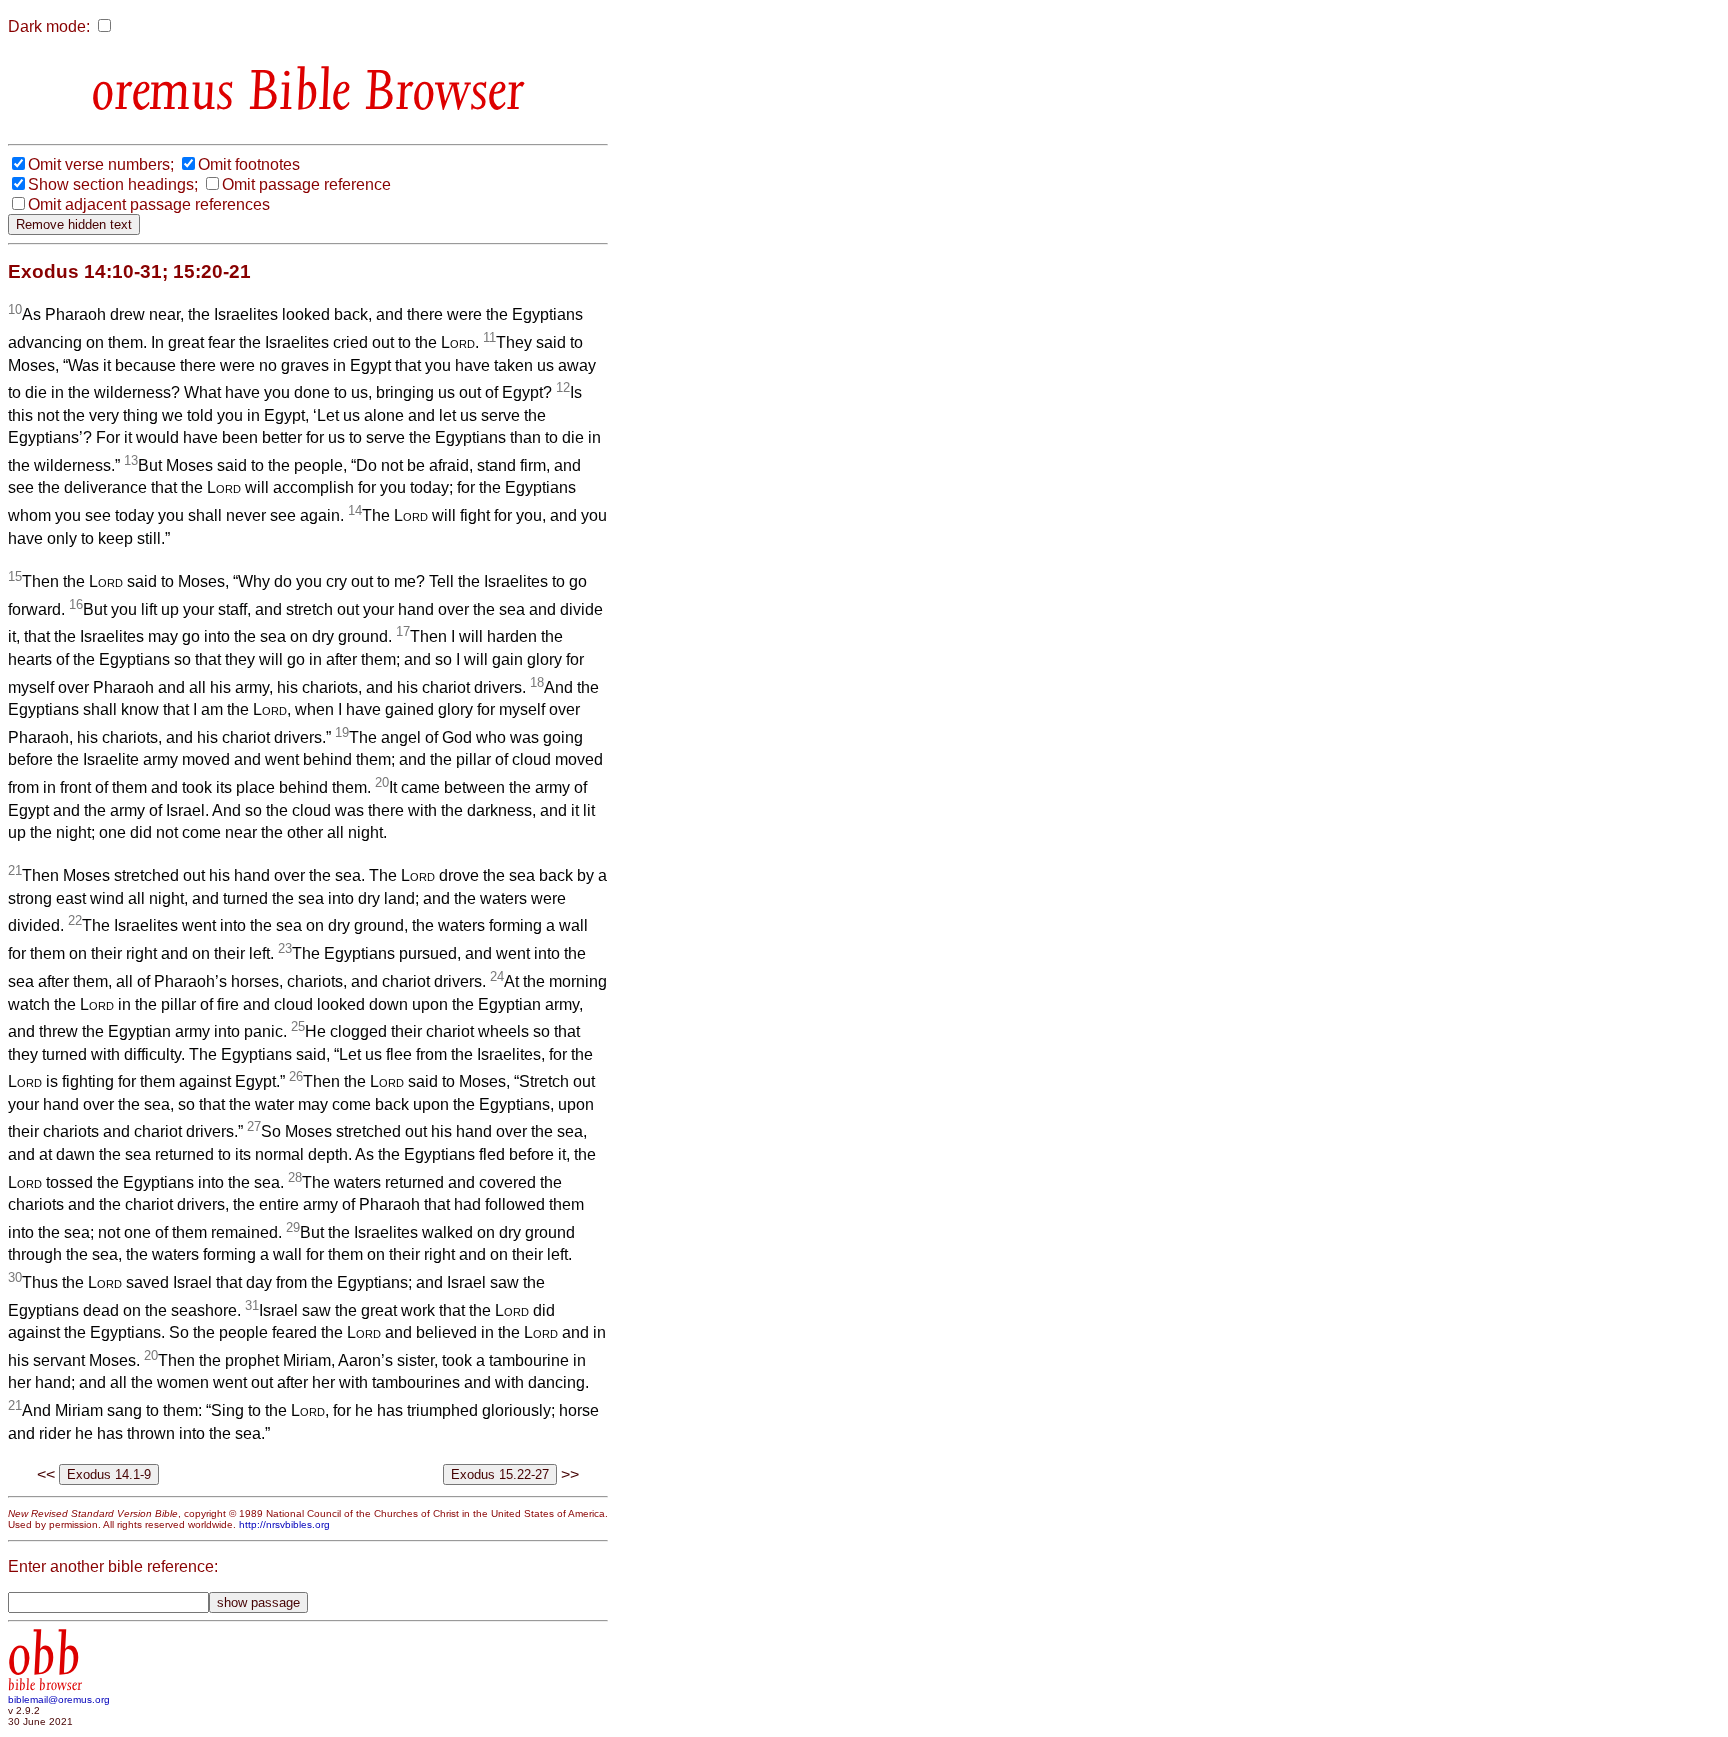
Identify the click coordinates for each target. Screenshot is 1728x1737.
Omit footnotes (249, 164)
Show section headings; (113, 184)
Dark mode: (49, 26)
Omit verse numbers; (101, 164)
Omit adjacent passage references (149, 204)
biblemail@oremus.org (59, 1699)
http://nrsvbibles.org (284, 1524)
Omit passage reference (306, 184)
